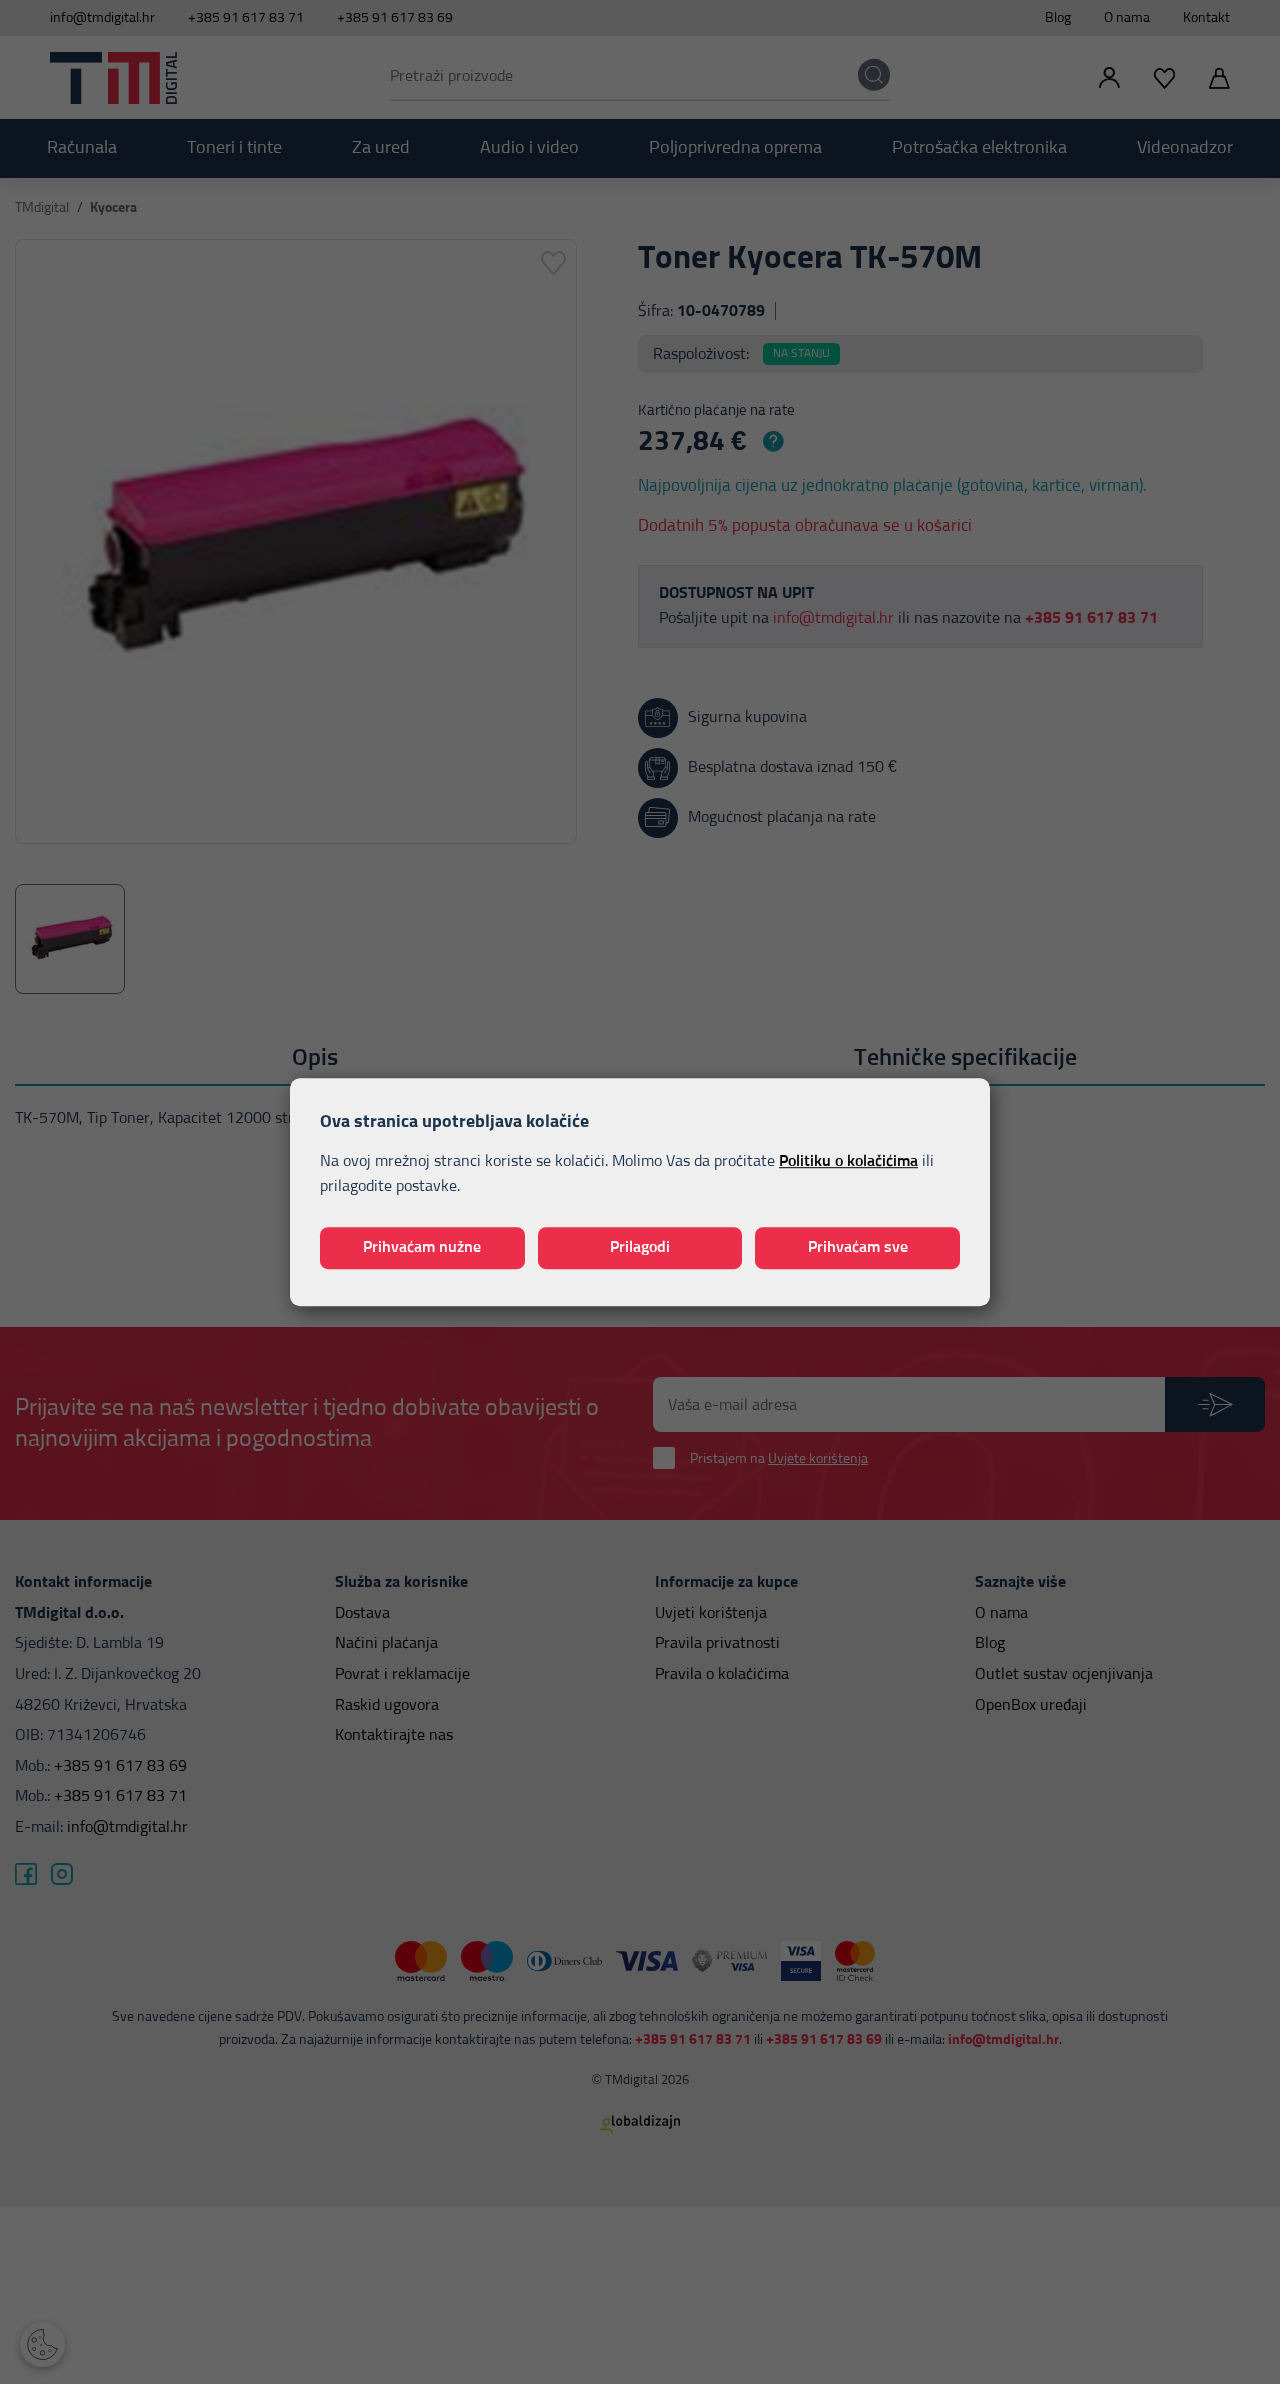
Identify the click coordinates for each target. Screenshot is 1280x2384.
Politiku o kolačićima (848, 1161)
